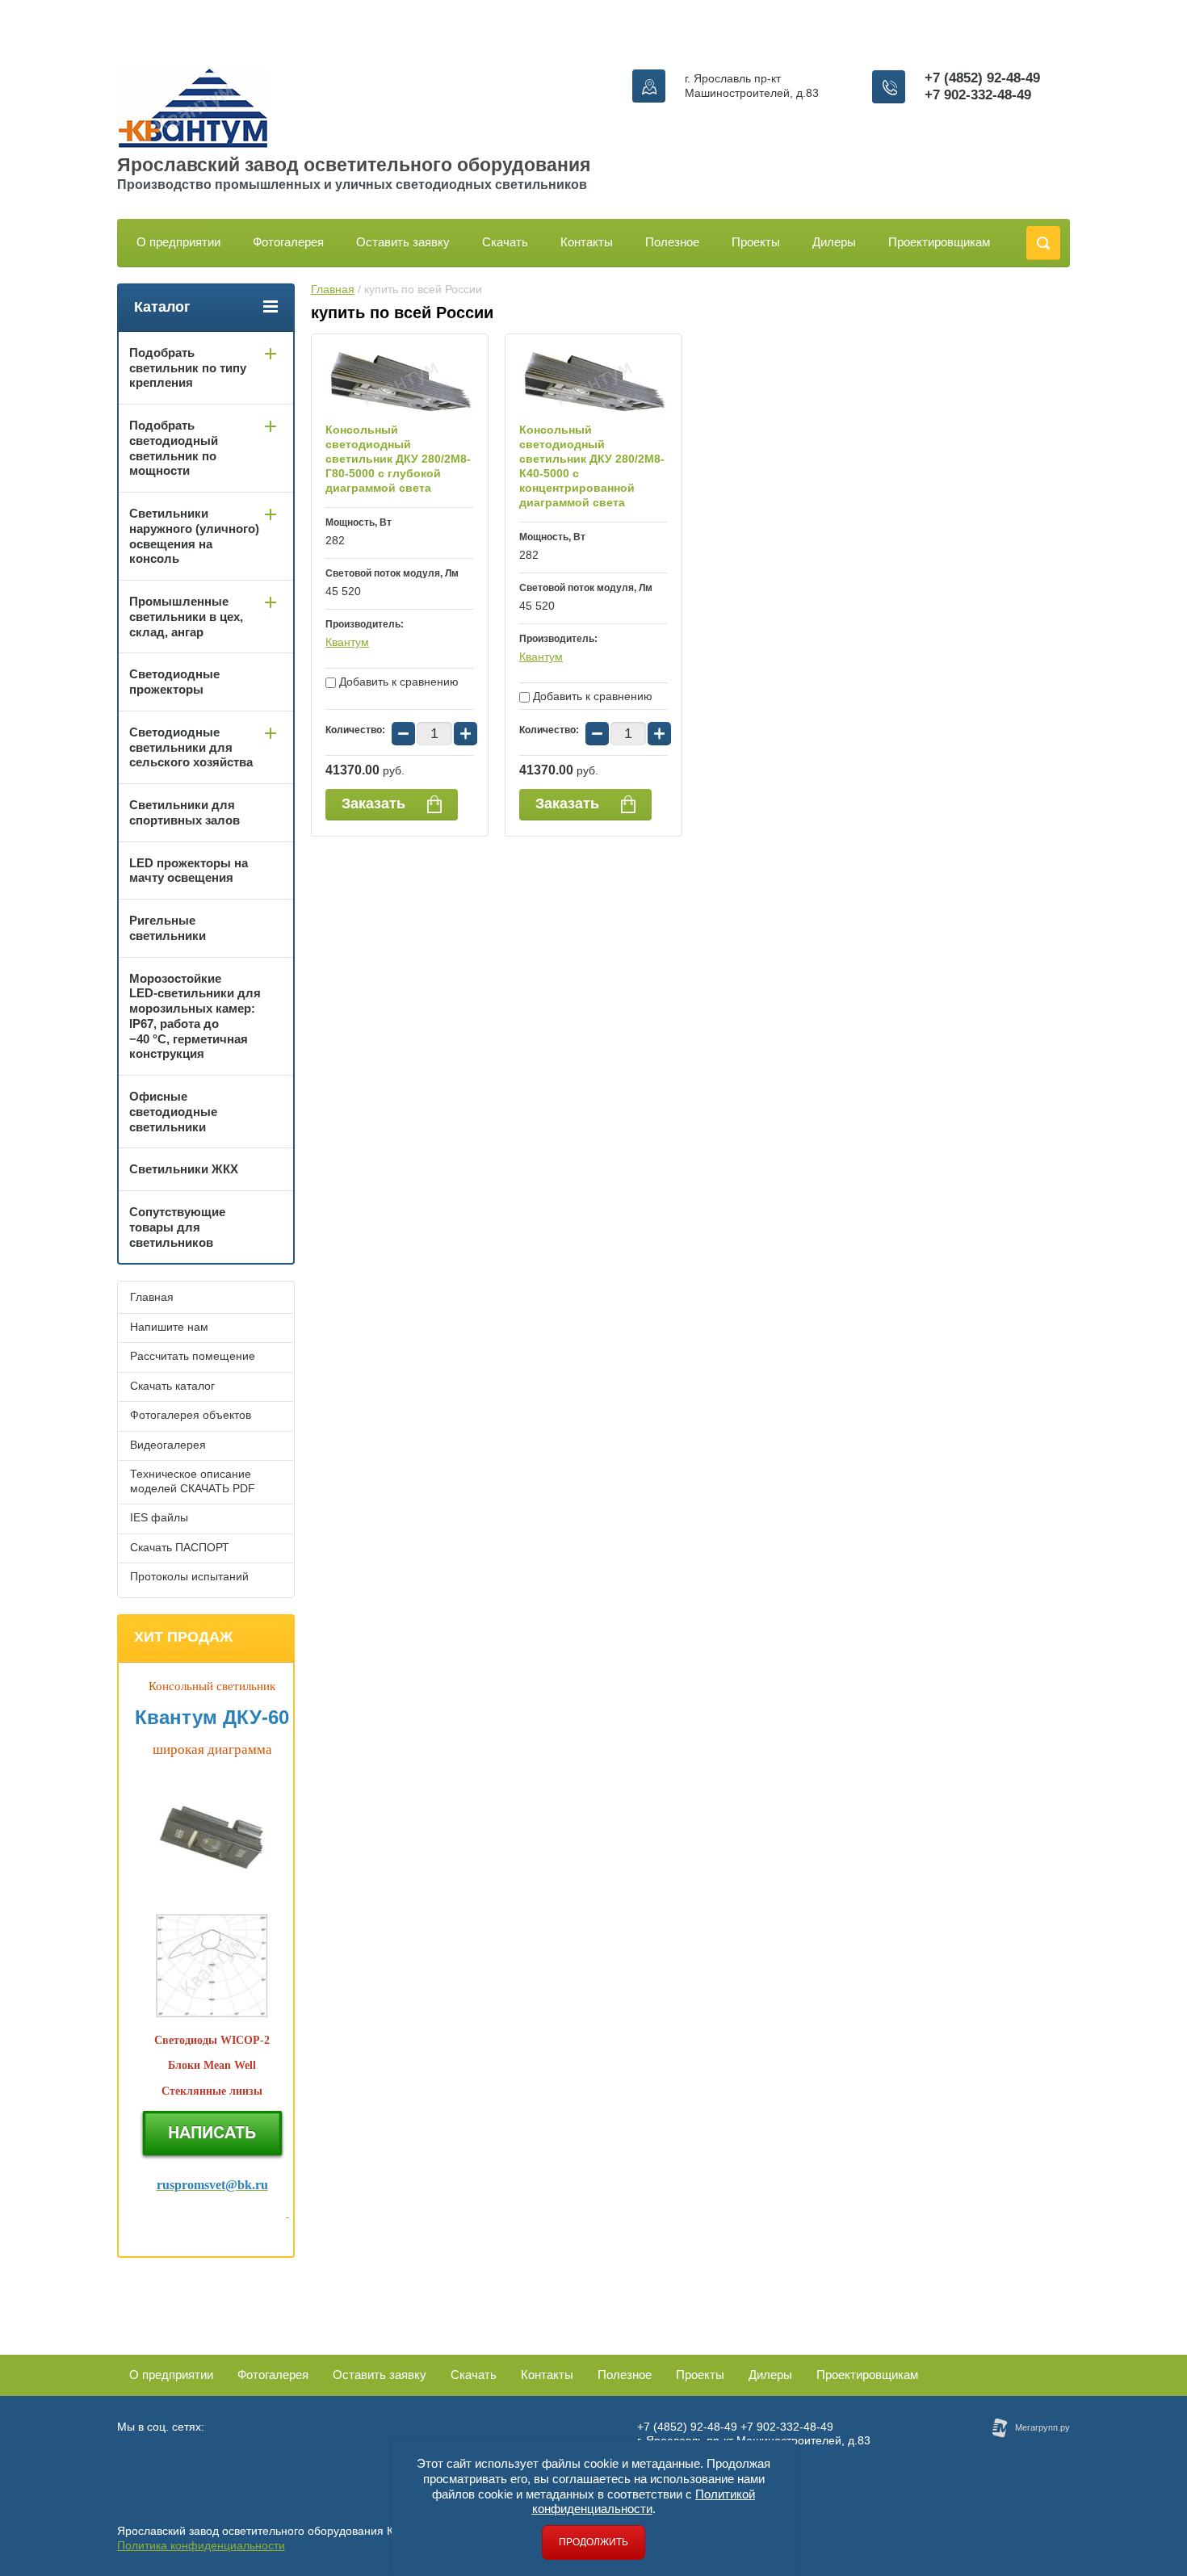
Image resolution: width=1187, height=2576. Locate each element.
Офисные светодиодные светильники (173, 1112)
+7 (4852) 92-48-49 (982, 78)
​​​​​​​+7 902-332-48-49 (978, 95)
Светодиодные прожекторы (174, 682)
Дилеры (834, 242)
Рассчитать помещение (193, 1356)
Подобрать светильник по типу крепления (188, 368)
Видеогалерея (168, 1445)
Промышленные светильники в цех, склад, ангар (186, 617)
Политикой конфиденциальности (644, 2502)
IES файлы (159, 1517)
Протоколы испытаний (189, 1576)
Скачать (505, 242)
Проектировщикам (939, 242)
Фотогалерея (288, 242)
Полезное (672, 242)
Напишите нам (169, 1327)
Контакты (587, 242)
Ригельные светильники (168, 928)
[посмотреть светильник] (212, 2014)
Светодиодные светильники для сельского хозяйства (191, 747)
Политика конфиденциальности (201, 2545)
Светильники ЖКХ (184, 1169)
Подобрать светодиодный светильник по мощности (174, 448)
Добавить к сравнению (397, 682)
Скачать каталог (172, 1386)
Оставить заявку (403, 242)
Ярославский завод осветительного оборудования (354, 165)
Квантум (347, 642)
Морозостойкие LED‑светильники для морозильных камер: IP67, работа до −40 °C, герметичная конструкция (195, 1016)
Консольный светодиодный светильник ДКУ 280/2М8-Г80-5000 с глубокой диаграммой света (398, 459)
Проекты (756, 242)
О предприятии (178, 242)
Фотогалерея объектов (191, 1415)
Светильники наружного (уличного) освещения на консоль (194, 536)
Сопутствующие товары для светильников (177, 1227)
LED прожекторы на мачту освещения (189, 871)
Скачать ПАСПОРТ (180, 1547)
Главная (333, 289)
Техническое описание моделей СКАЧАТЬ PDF (193, 1481)
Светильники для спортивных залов (185, 812)
